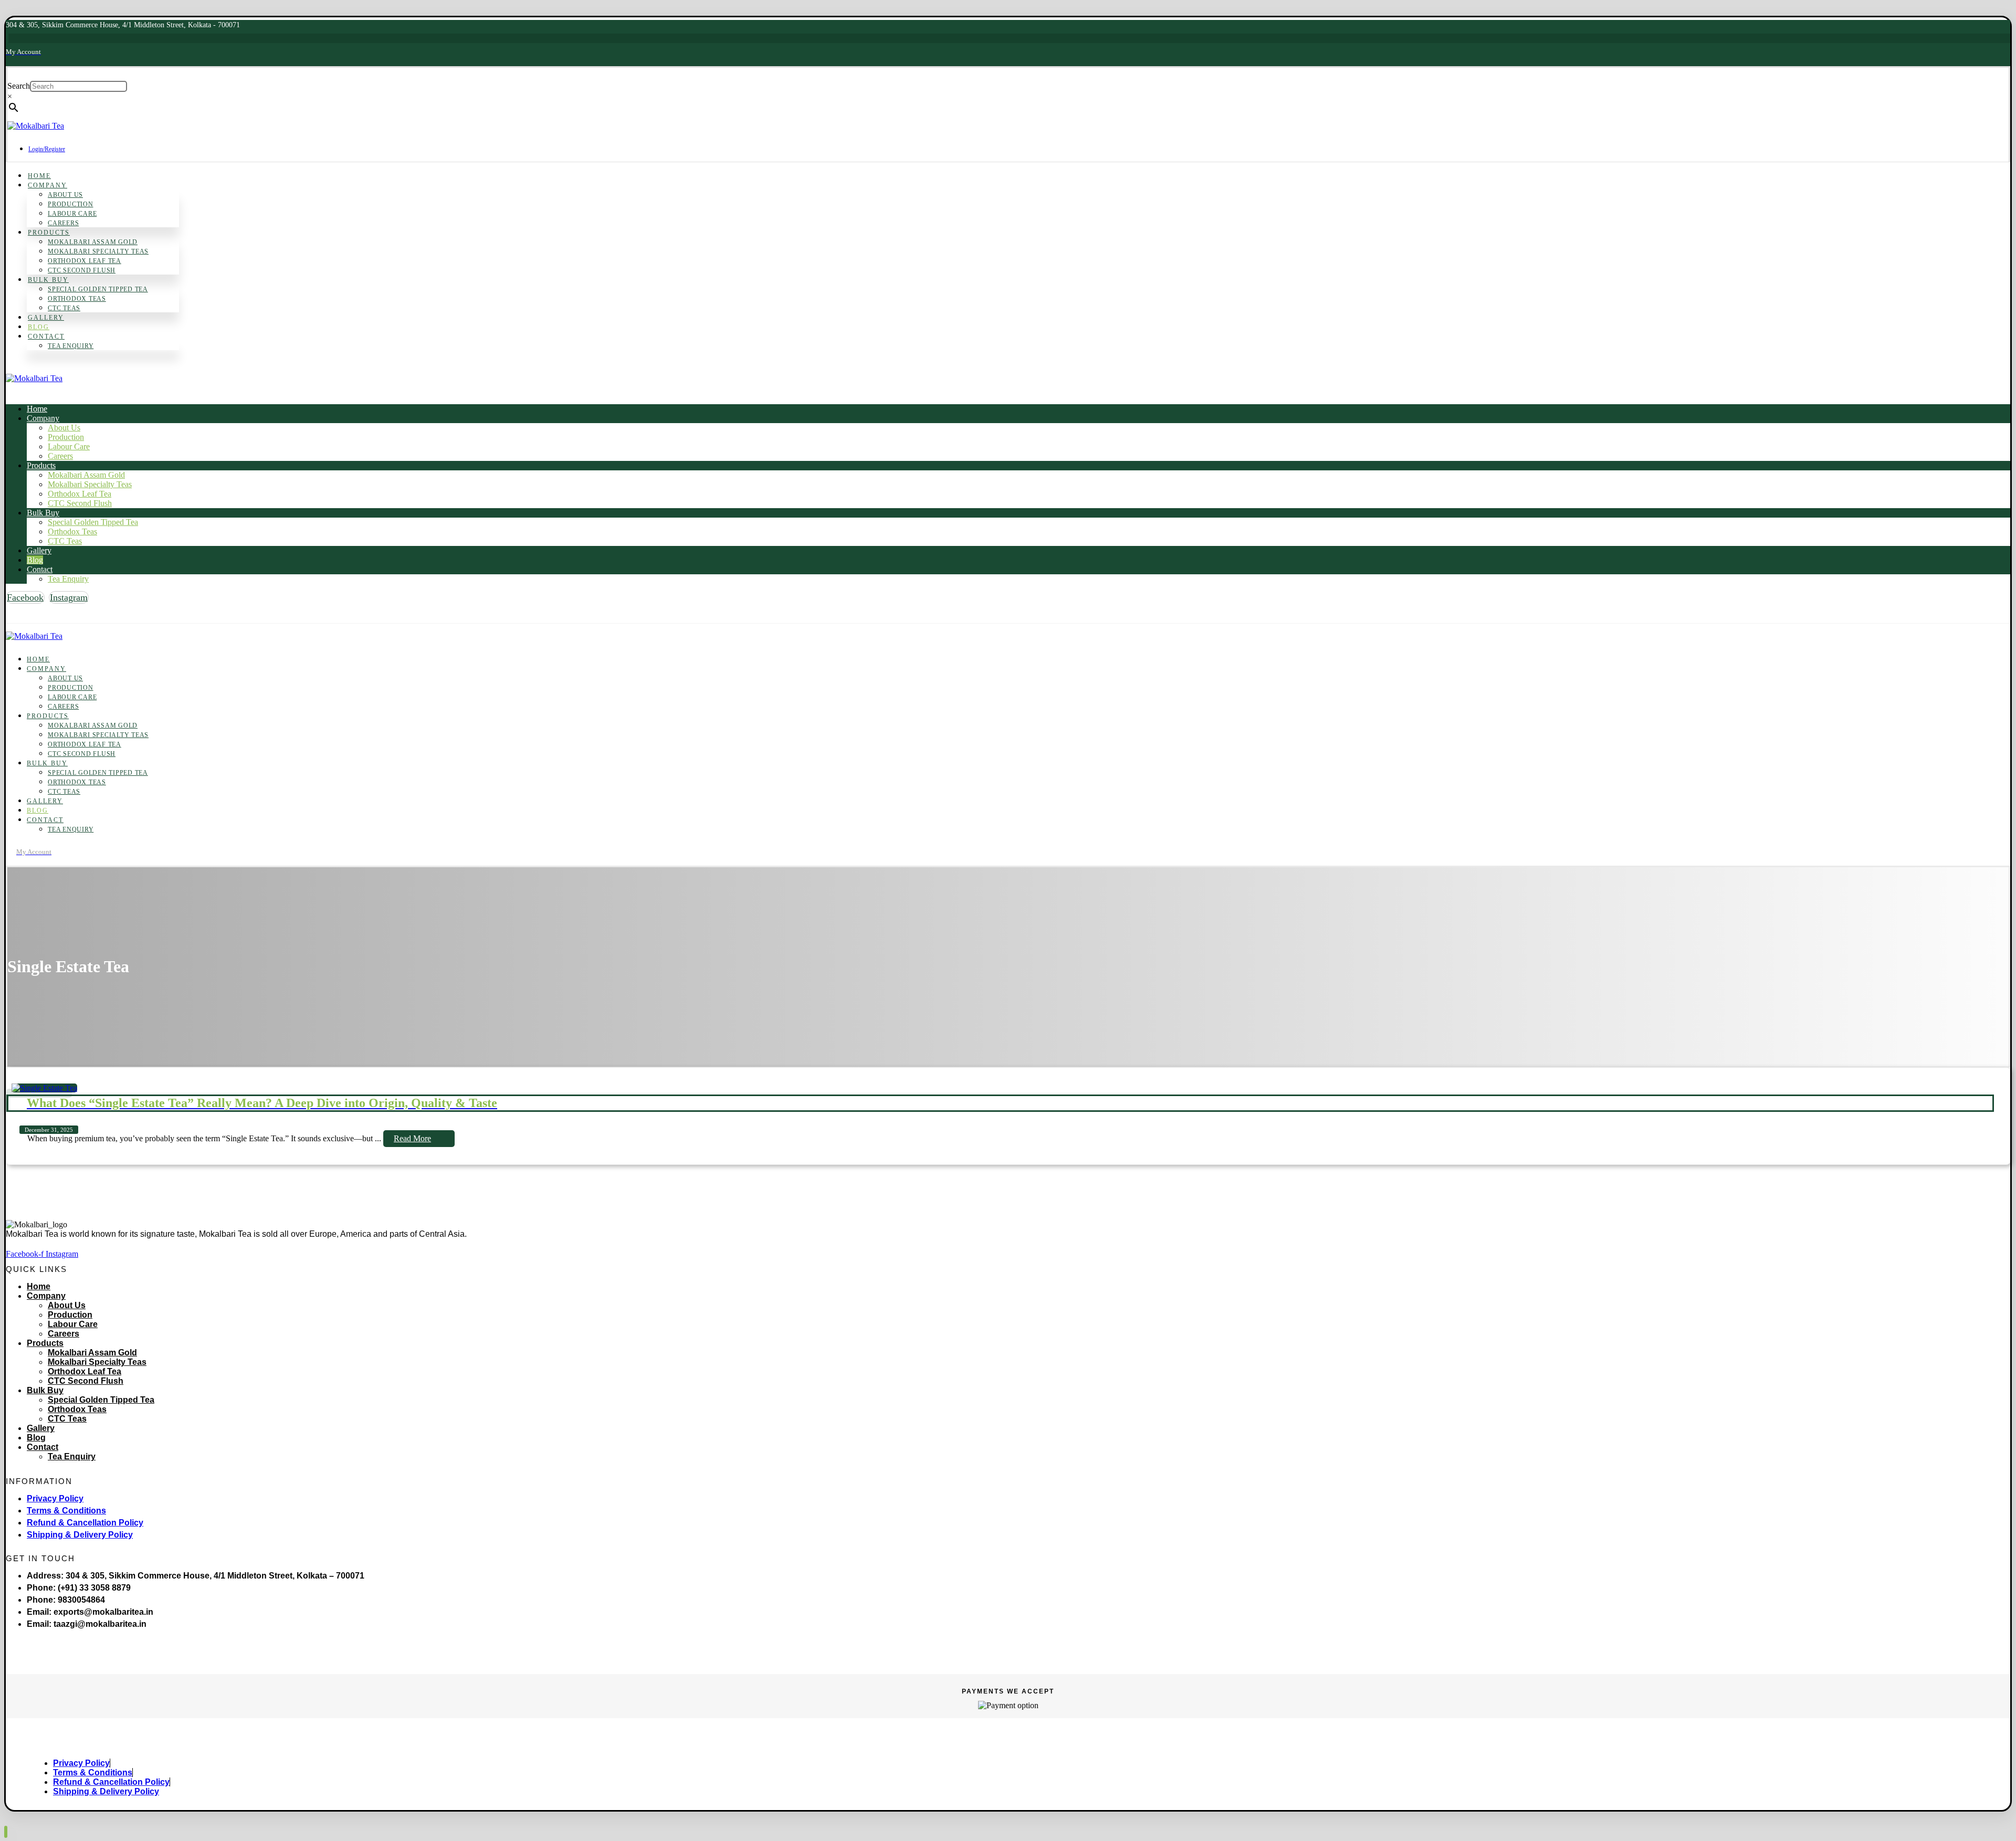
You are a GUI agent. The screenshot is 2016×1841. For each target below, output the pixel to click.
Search (19, 86)
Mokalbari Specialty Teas (97, 1362)
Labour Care (73, 1324)
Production (70, 1315)
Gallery (41, 1428)
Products (45, 1343)
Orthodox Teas (77, 1409)
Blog (36, 1438)
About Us (67, 1305)
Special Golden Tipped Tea (101, 1400)
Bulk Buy (45, 1390)
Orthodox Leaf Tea (85, 1371)
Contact (43, 1447)
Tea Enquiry (72, 1456)
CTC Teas (67, 1419)
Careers (64, 1334)
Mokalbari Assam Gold (92, 1353)
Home (39, 1286)
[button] (25, 597)
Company (46, 1296)
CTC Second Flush (86, 1381)
